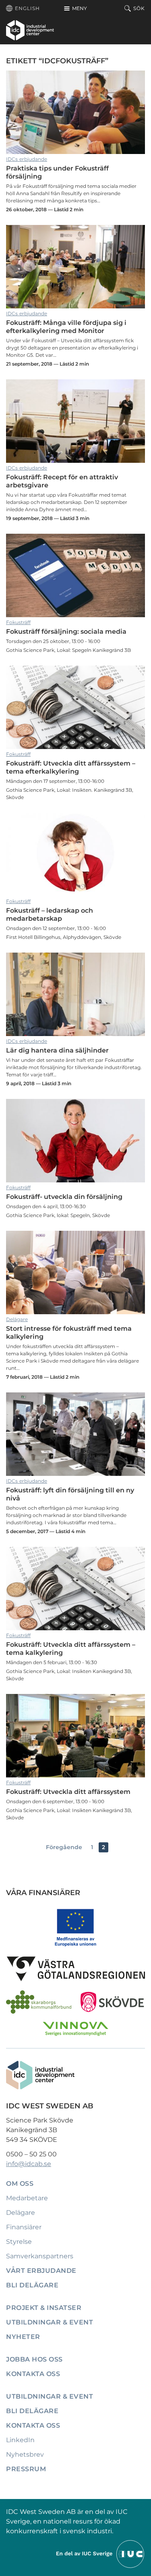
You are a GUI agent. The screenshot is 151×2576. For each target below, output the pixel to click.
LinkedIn (20, 2440)
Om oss (20, 2184)
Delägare (17, 1319)
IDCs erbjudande (27, 159)
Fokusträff (18, 622)
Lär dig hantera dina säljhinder (75, 994)
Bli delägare (32, 2285)
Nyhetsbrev (25, 2454)
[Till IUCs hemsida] (101, 2554)
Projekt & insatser (44, 2308)
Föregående (64, 1847)
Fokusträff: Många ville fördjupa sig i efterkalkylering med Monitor (75, 267)
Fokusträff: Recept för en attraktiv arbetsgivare (75, 421)
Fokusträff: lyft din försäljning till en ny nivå (75, 1434)
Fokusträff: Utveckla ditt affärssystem (75, 1736)
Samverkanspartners (40, 2256)
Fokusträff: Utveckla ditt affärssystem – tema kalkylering (75, 1589)
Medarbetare (27, 2198)
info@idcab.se (29, 2164)
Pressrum (26, 2469)
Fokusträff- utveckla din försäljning (75, 1141)
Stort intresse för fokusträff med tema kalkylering (75, 1272)
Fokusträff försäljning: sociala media (75, 575)
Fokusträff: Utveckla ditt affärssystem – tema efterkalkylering (75, 707)
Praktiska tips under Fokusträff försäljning (75, 112)
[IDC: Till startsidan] (30, 30)
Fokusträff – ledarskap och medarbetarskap (75, 854)
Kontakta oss (33, 2374)
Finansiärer (24, 2227)
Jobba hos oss (34, 2359)
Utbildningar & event (50, 2322)
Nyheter (23, 2337)
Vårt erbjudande (41, 2271)
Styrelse (19, 2242)
